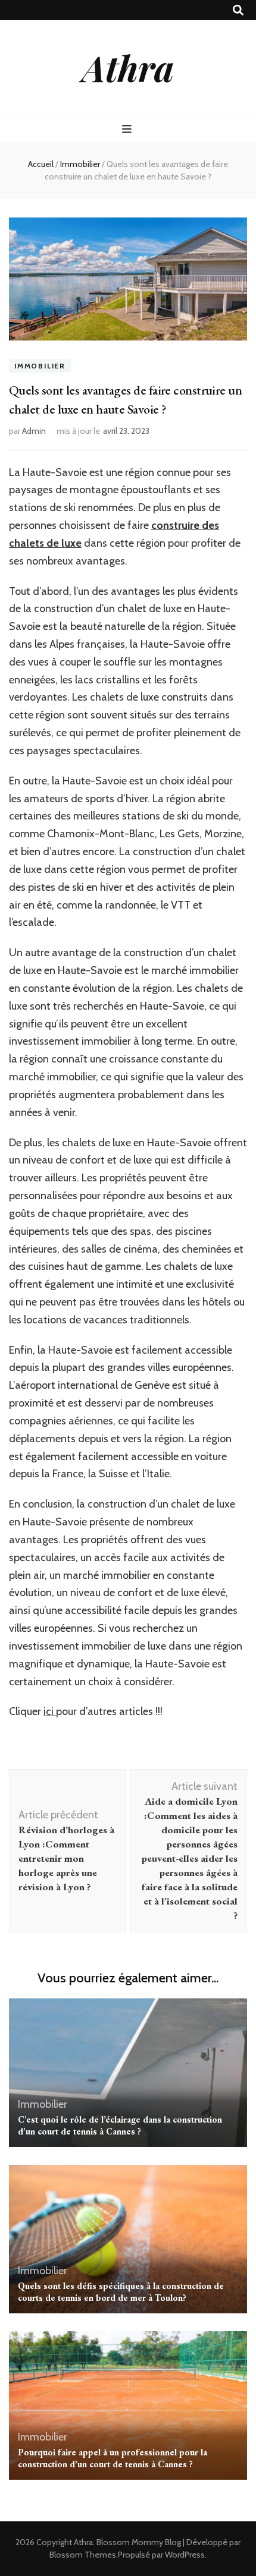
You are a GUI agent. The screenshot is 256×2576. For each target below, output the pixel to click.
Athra (128, 67)
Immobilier (40, 366)
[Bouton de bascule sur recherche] (238, 10)
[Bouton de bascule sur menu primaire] (128, 129)
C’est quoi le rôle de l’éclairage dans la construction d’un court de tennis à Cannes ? (120, 2125)
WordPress (185, 2555)
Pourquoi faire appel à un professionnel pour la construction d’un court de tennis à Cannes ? (113, 2458)
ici (50, 1711)
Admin (34, 431)
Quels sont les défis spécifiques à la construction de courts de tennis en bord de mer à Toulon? (121, 2292)
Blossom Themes (83, 2555)
